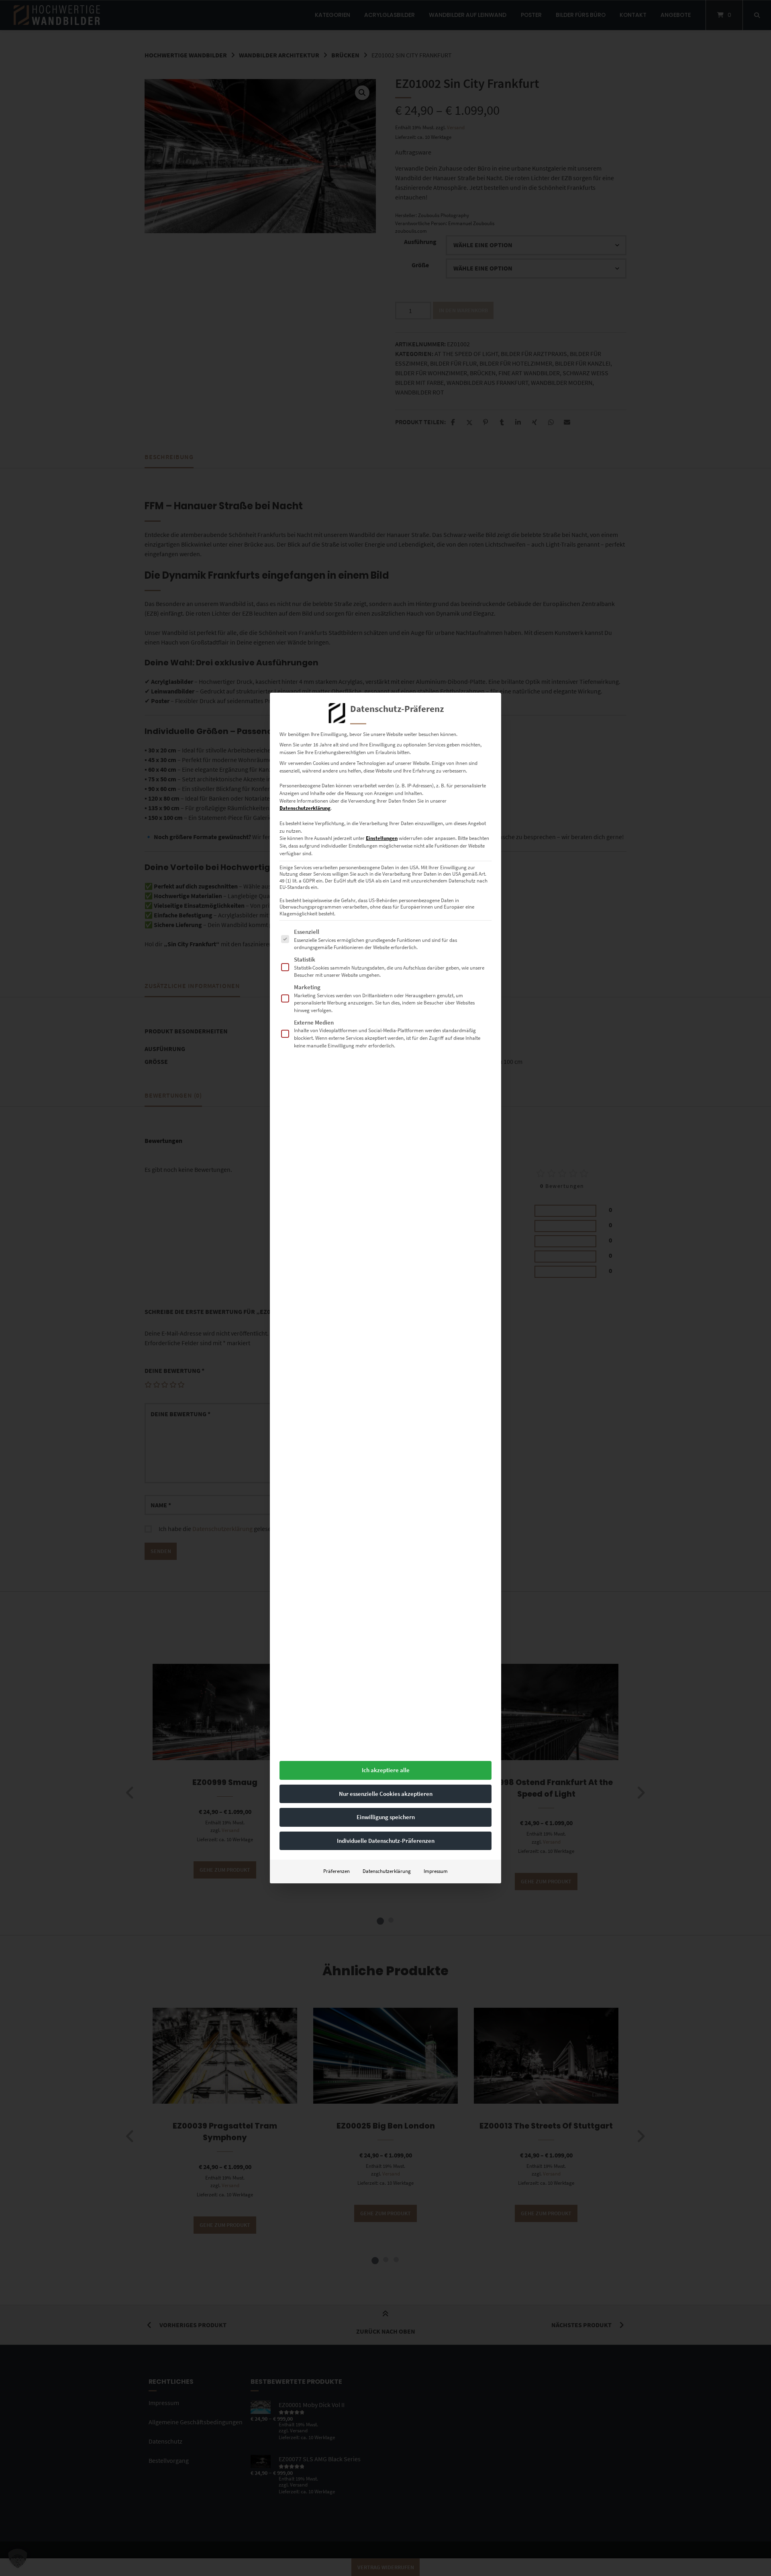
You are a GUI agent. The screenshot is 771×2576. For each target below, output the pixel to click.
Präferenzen (337, 1871)
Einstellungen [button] (382, 838)
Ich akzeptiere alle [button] (386, 1770)
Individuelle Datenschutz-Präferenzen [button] (386, 1841)
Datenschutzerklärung (305, 808)
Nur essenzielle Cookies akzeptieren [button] (386, 1794)
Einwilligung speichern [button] (386, 1817)
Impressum (436, 1871)
